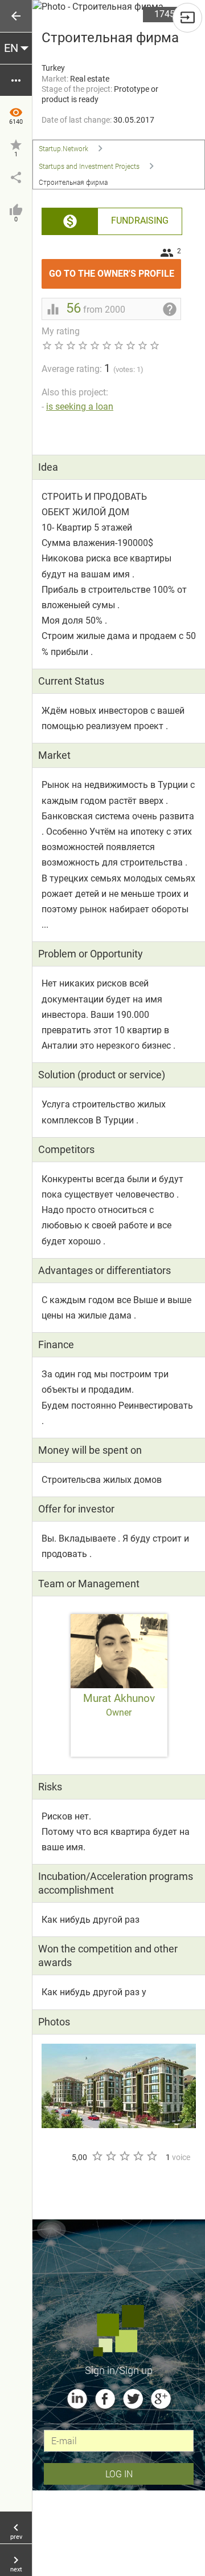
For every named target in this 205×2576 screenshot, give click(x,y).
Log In (119, 2474)
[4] (138, 2156)
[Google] (161, 2399)
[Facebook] (105, 2399)
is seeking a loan (80, 407)
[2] (110, 2156)
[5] (151, 2156)
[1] (97, 2156)
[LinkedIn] (77, 2399)
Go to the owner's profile (115, 269)
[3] (124, 2156)
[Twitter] (133, 2399)
